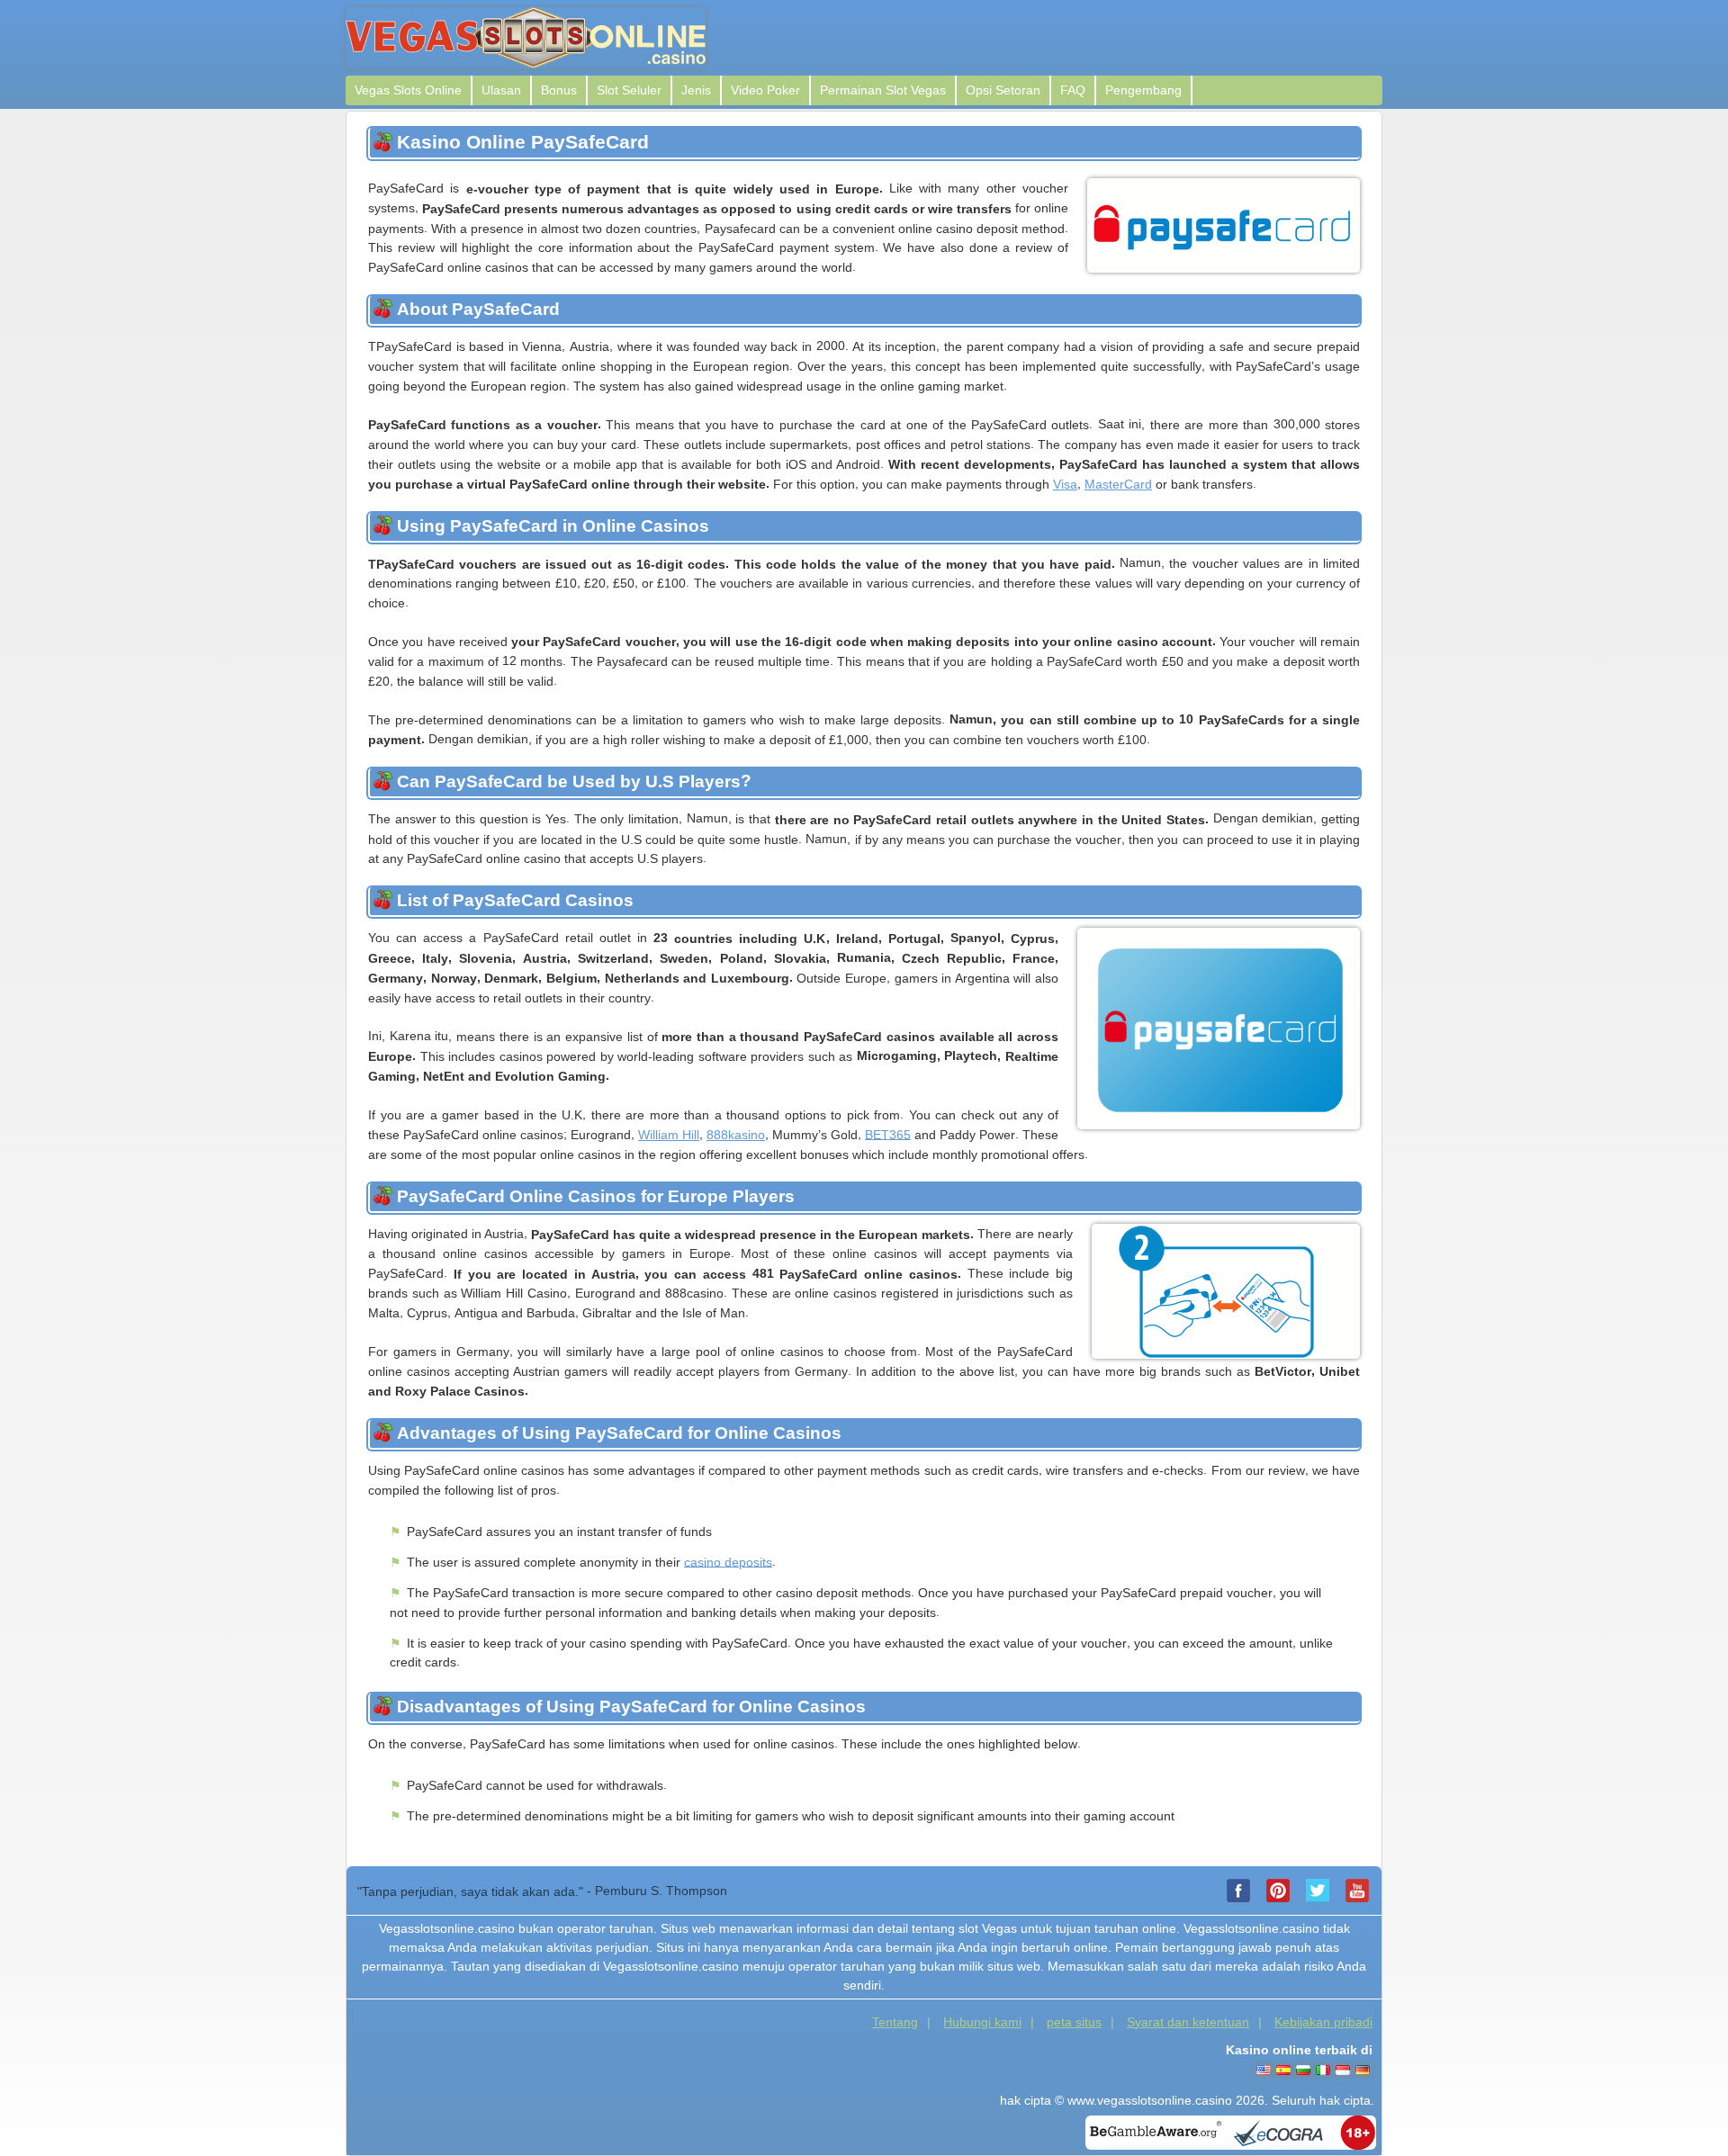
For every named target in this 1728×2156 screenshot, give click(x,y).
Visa (1065, 484)
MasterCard (1118, 484)
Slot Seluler (629, 90)
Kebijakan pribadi (1323, 2022)
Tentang (895, 2022)
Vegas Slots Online (408, 90)
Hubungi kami (982, 2022)
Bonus (559, 90)
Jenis (696, 90)
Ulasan (501, 90)
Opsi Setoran (1003, 90)
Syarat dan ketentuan (1188, 2022)
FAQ (1073, 90)
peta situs (1074, 2022)
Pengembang (1143, 90)
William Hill (669, 1135)
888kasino (736, 1135)
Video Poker (765, 90)
